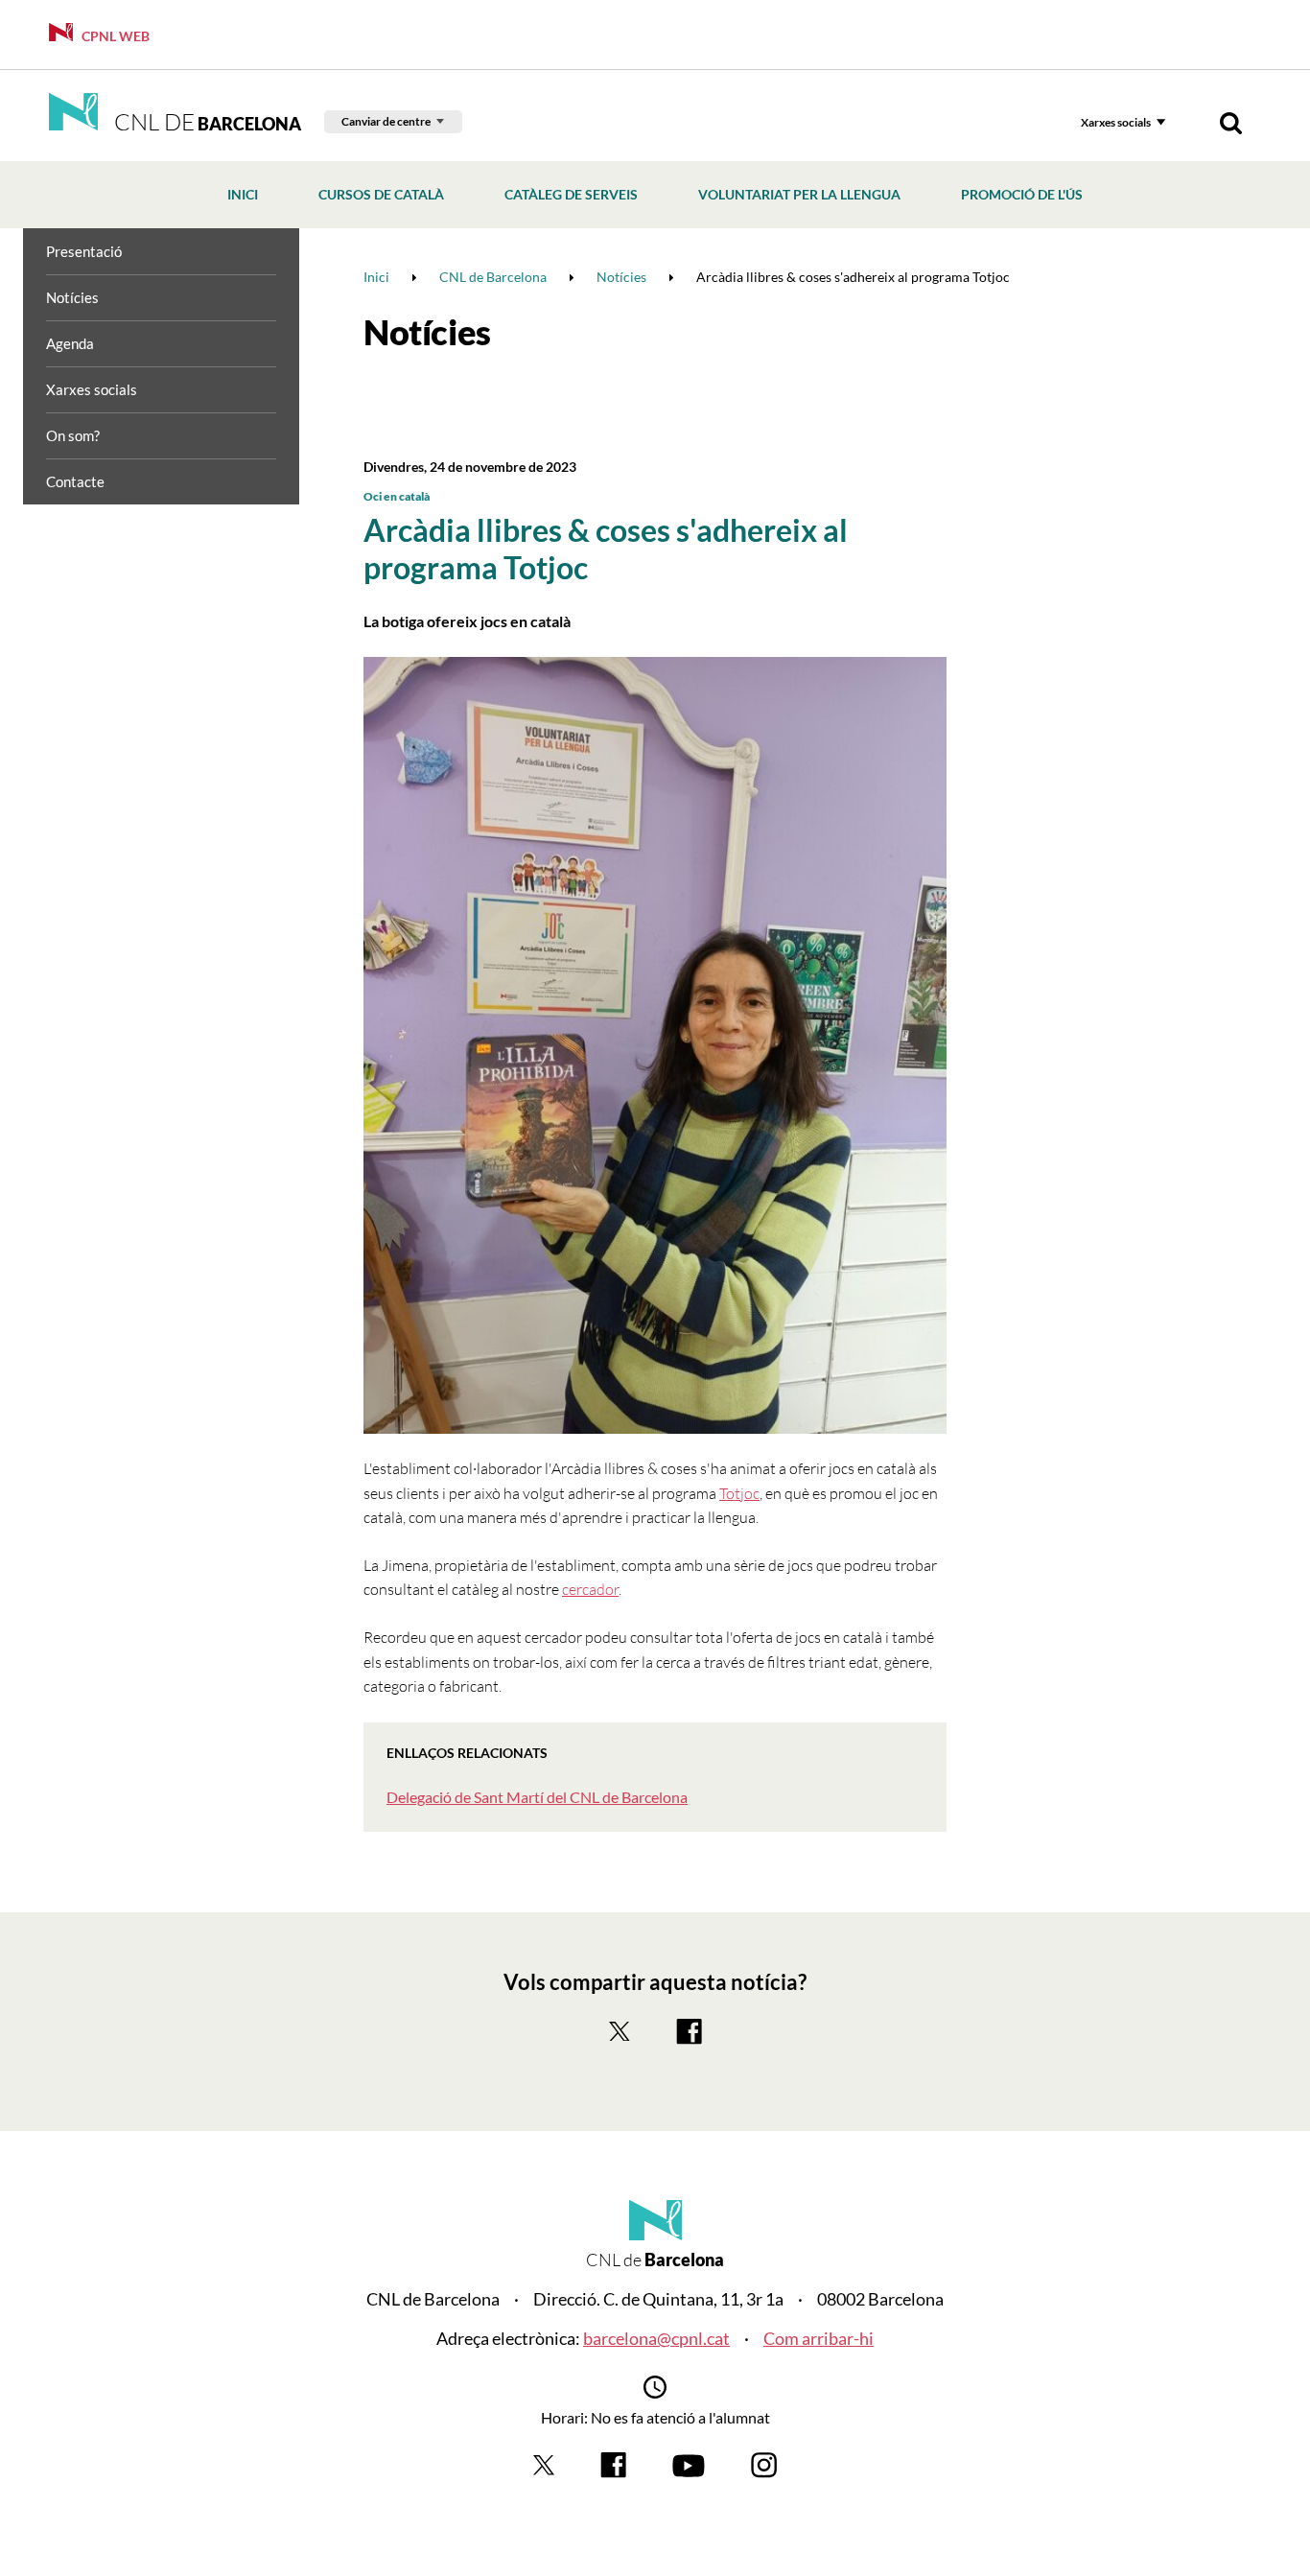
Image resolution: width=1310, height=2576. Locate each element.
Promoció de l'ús (1022, 194)
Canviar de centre (386, 121)
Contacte (75, 481)
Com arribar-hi (819, 2338)
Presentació (84, 251)
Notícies (72, 297)
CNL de (205, 122)
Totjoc (739, 1493)
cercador (590, 1589)
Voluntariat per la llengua (799, 194)
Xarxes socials (1116, 122)
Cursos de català (381, 194)
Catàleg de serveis (571, 194)
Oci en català (397, 496)
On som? (73, 435)
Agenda (70, 343)
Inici (243, 194)
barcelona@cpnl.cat (656, 2338)
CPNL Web (114, 36)
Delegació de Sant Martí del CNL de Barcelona (537, 1797)
